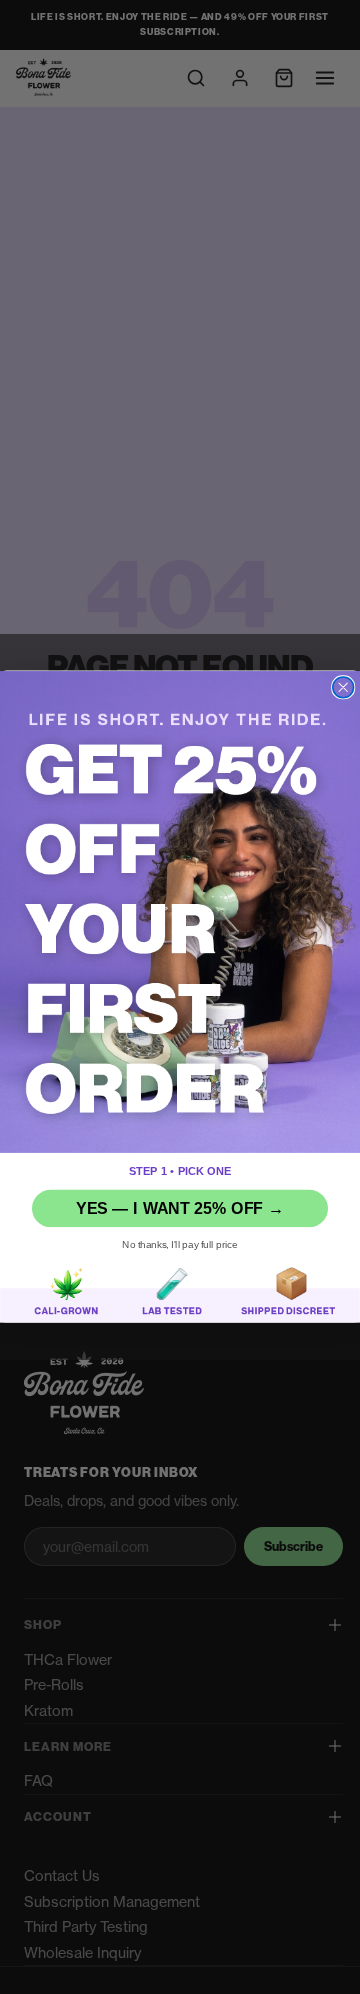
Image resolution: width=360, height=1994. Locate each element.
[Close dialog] (343, 687)
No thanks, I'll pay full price (179, 1244)
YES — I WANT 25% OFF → (179, 1209)
